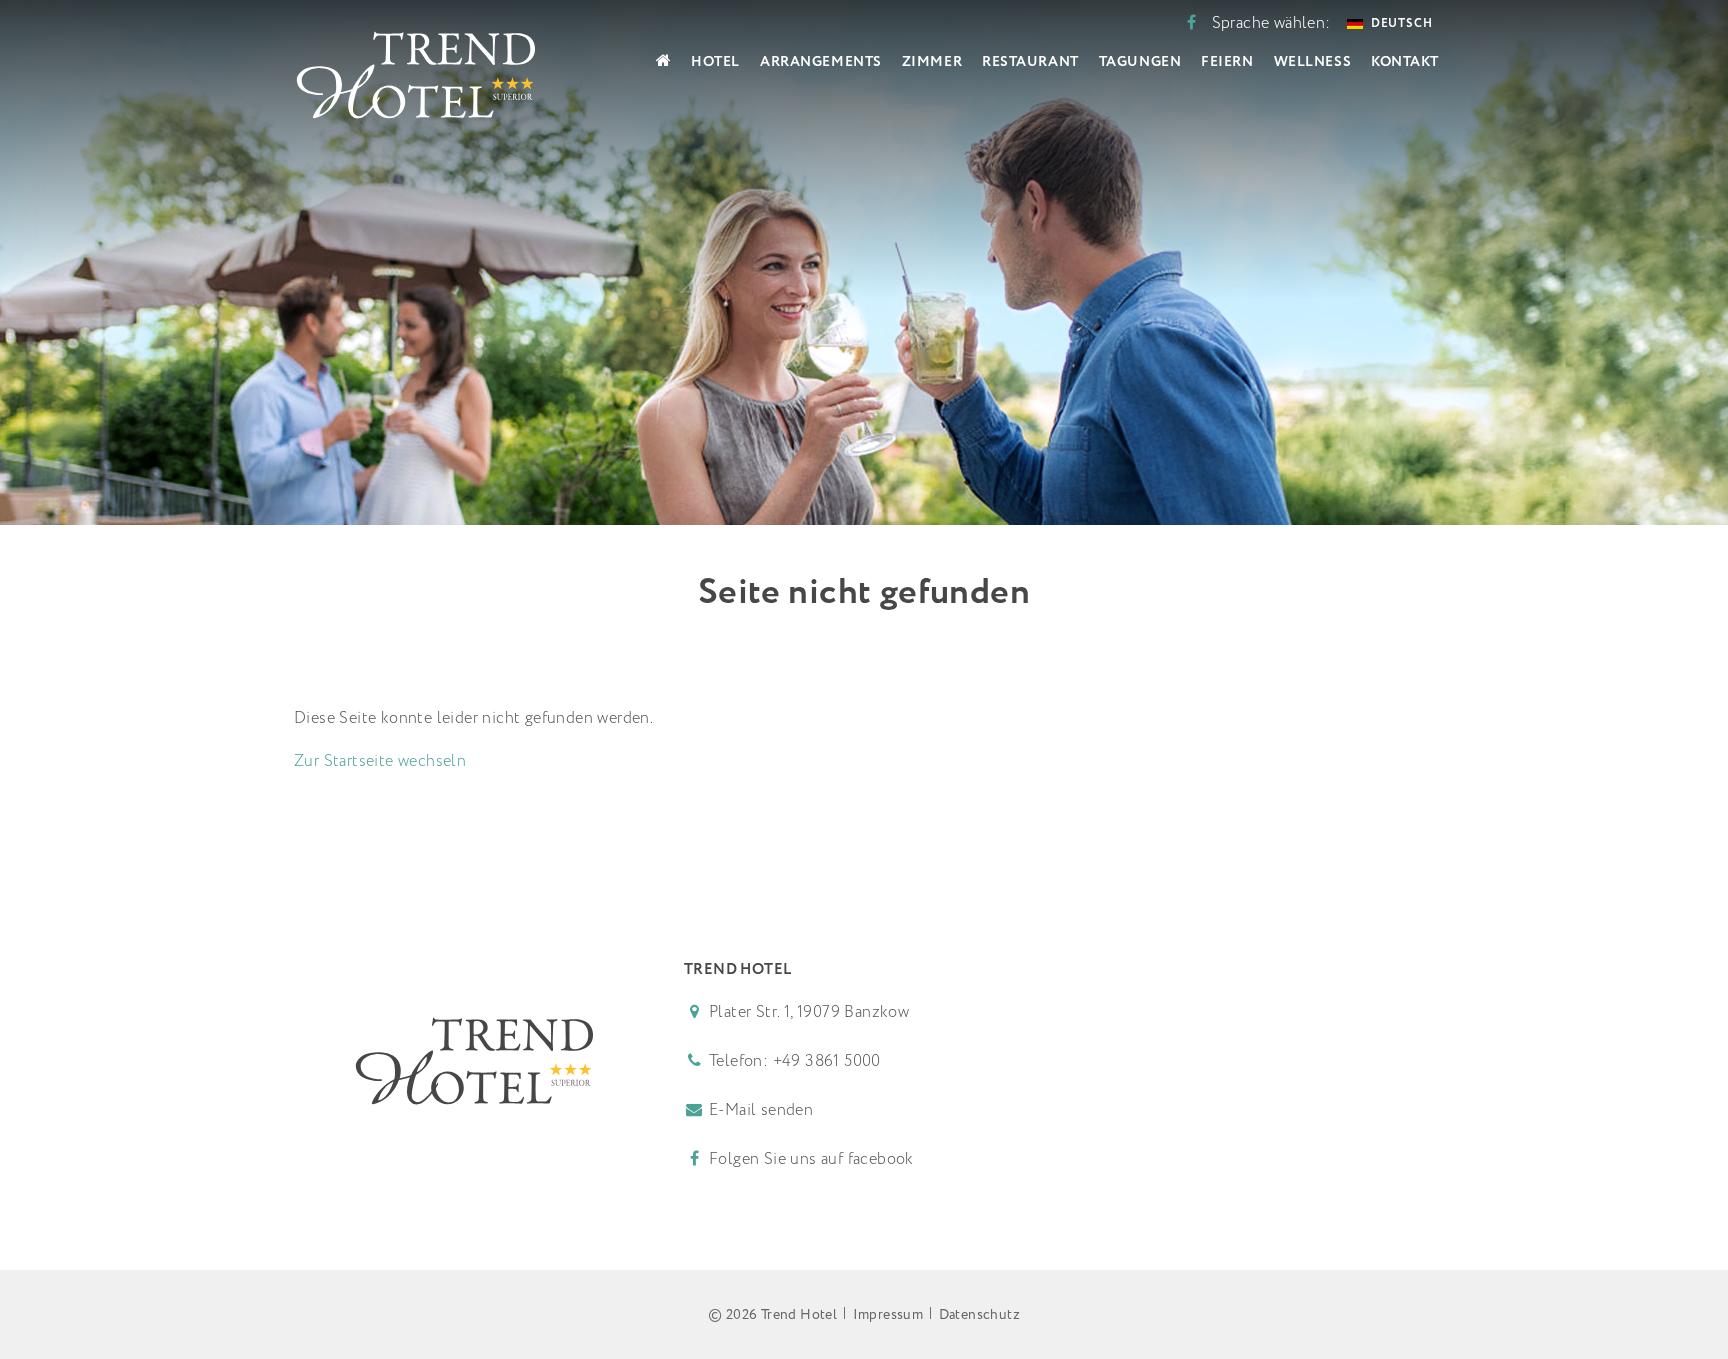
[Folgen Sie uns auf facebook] (1191, 23)
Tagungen (1140, 62)
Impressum (888, 1315)
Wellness (1312, 62)
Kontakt (1405, 62)
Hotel (715, 62)
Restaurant (1030, 62)
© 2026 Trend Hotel (772, 1315)
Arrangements (821, 62)
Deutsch (1402, 23)
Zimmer (932, 62)
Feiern (1227, 62)
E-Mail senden (761, 1110)
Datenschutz (979, 1315)
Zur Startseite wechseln (380, 761)
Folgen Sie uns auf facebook (809, 1159)
